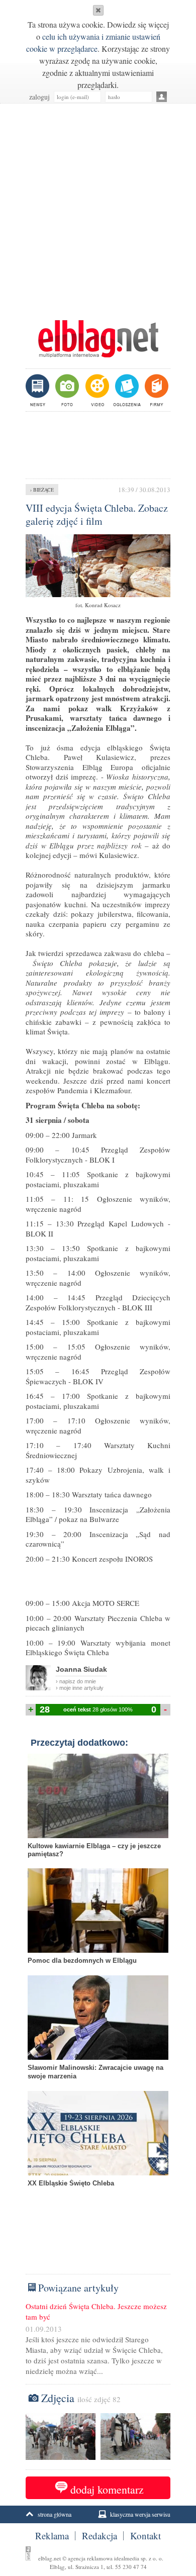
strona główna (55, 2514)
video (96, 390)
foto (67, 390)
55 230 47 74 (131, 2567)
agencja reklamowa (90, 2558)
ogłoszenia (126, 390)
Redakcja (100, 2536)
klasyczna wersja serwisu (140, 2514)
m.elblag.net (98, 339)
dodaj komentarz (107, 2489)
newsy (39, 390)
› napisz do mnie (76, 1681)
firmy (156, 390)
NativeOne (98, 2199)
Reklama (52, 2536)
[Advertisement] (98, 207)
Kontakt (145, 2536)
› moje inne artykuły (80, 1688)
